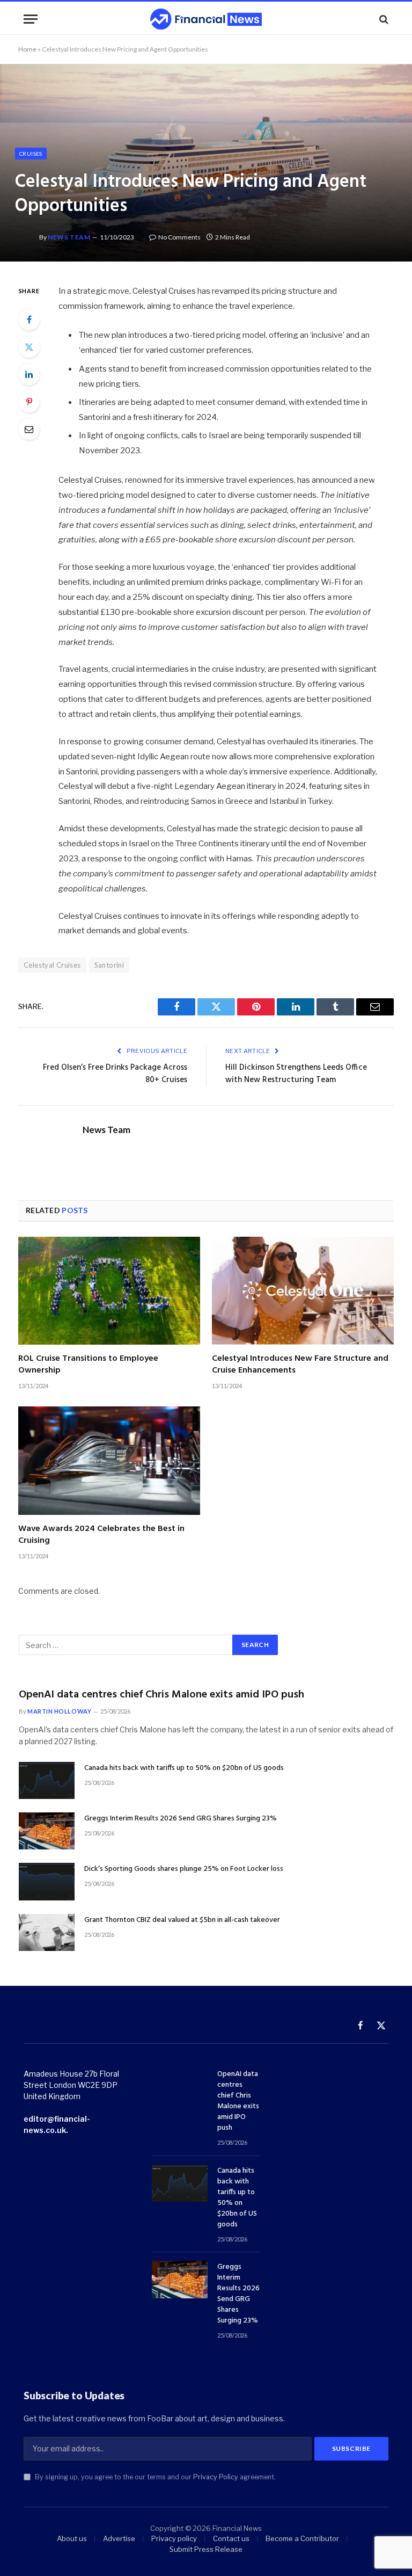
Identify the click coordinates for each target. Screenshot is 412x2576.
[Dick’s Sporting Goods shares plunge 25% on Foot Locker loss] (47, 1881)
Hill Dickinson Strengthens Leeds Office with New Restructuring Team (296, 1074)
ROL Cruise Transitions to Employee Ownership (88, 1365)
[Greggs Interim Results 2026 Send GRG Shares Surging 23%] (47, 1831)
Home (27, 49)
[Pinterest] (29, 402)
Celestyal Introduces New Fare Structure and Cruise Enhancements (300, 1365)
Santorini (109, 965)
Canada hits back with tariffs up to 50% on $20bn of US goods (184, 1768)
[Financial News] (206, 19)
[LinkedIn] (29, 374)
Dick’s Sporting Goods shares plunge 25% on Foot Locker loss (184, 1869)
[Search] (383, 19)
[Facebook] (29, 320)
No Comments (179, 237)
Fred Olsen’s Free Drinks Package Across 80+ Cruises (115, 1074)
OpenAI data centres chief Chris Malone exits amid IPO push (161, 1695)
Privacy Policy (216, 2477)
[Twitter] (29, 347)
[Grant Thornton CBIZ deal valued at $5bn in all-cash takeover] (47, 1932)
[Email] (29, 429)
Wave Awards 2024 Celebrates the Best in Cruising (101, 1535)
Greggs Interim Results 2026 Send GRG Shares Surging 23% (181, 1819)
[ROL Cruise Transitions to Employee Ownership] (109, 1291)
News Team (69, 237)
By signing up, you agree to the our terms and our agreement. (154, 2477)
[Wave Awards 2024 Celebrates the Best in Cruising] (109, 1461)
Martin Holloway (59, 1711)
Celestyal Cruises (52, 965)
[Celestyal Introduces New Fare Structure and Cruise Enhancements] (303, 1291)
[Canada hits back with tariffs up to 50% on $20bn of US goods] (47, 1780)
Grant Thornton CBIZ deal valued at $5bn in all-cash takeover (182, 1920)
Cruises (31, 154)
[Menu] (31, 19)
